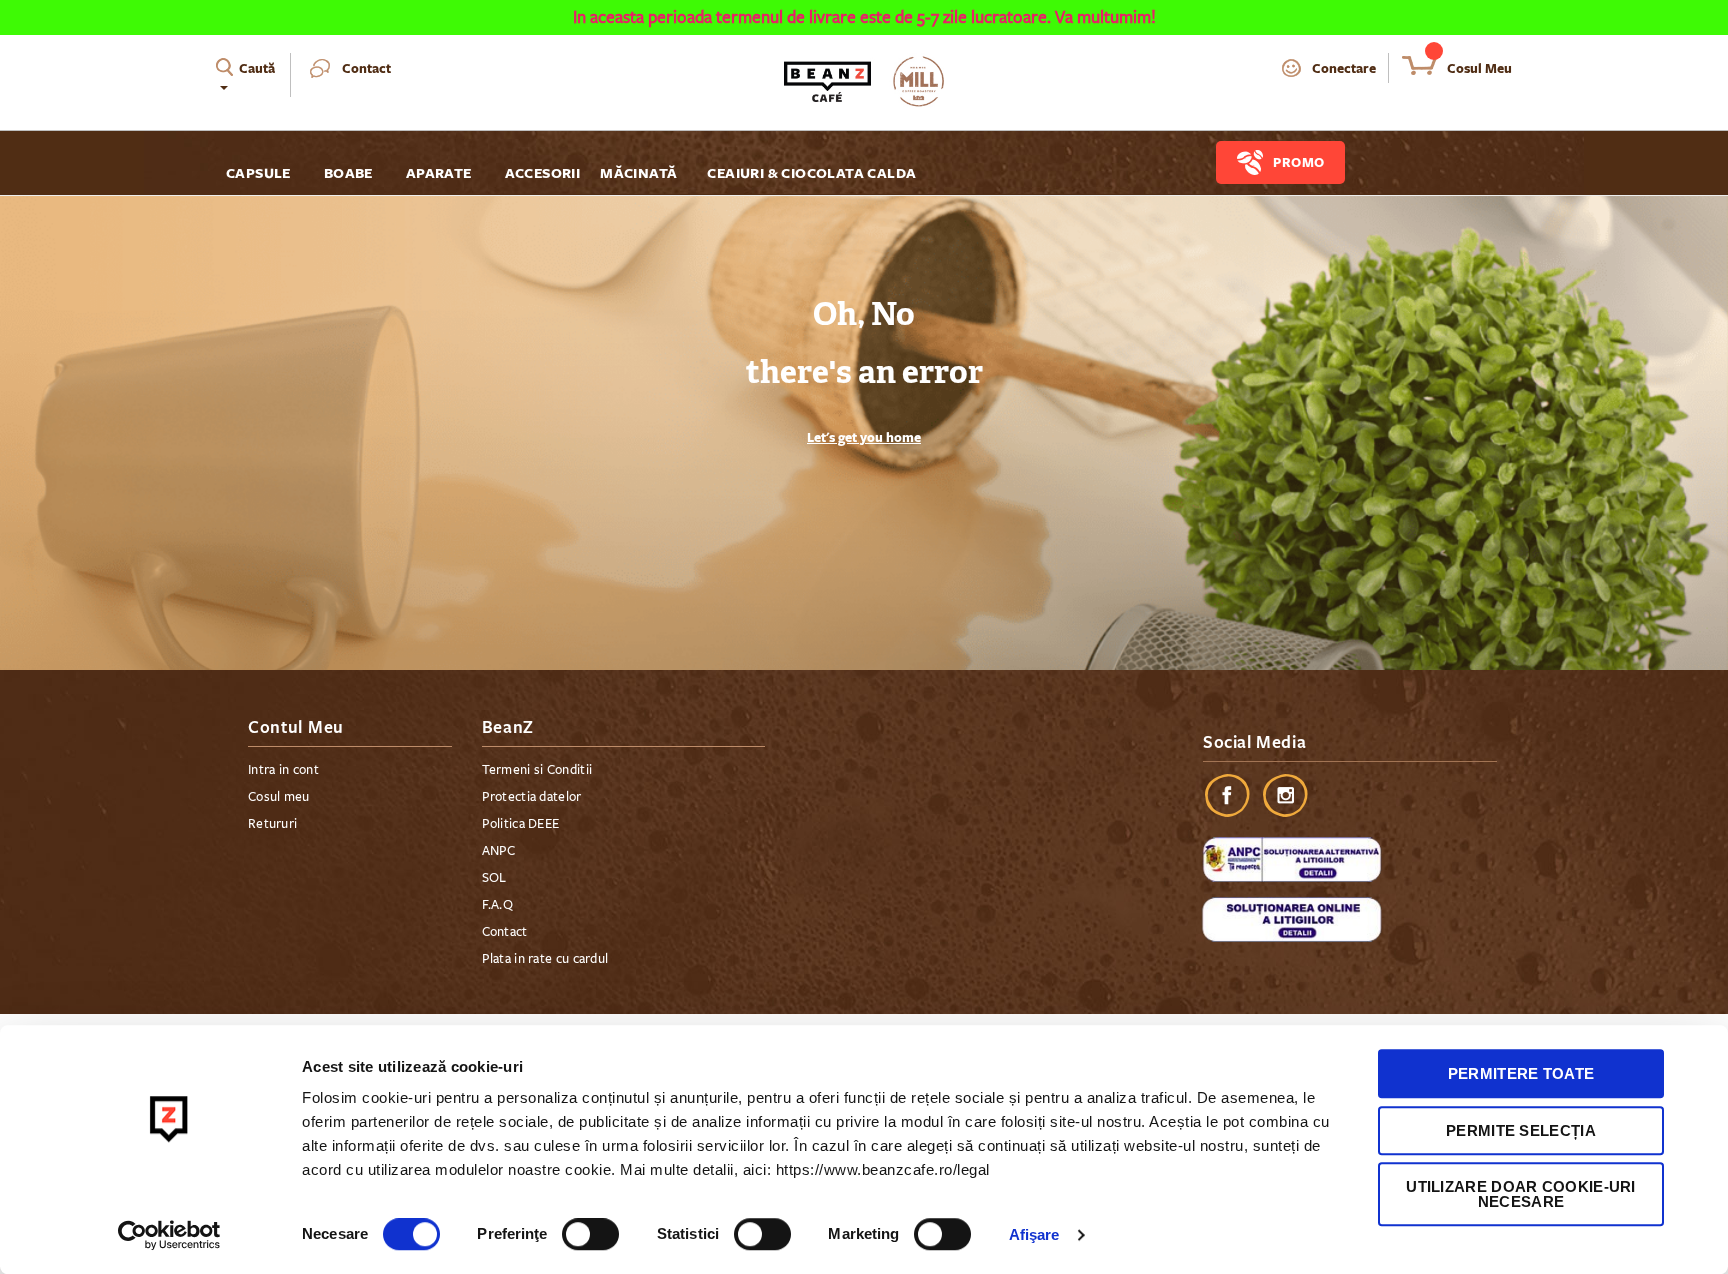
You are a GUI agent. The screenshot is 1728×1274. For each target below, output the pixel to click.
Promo (1299, 162)
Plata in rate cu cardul (545, 959)
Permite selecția (1521, 1130)
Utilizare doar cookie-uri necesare (1521, 1194)
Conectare (1344, 68)
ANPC (499, 851)
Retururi (272, 824)
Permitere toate (1521, 1073)
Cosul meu (279, 797)
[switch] (590, 1236)
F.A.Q (498, 905)
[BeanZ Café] (864, 81)
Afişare (1034, 1234)
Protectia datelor (532, 797)
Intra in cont (283, 770)
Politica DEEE (521, 824)
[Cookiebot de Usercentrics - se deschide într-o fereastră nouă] (169, 1235)
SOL (494, 878)
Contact (366, 68)
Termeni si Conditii (537, 770)
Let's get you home (864, 437)
